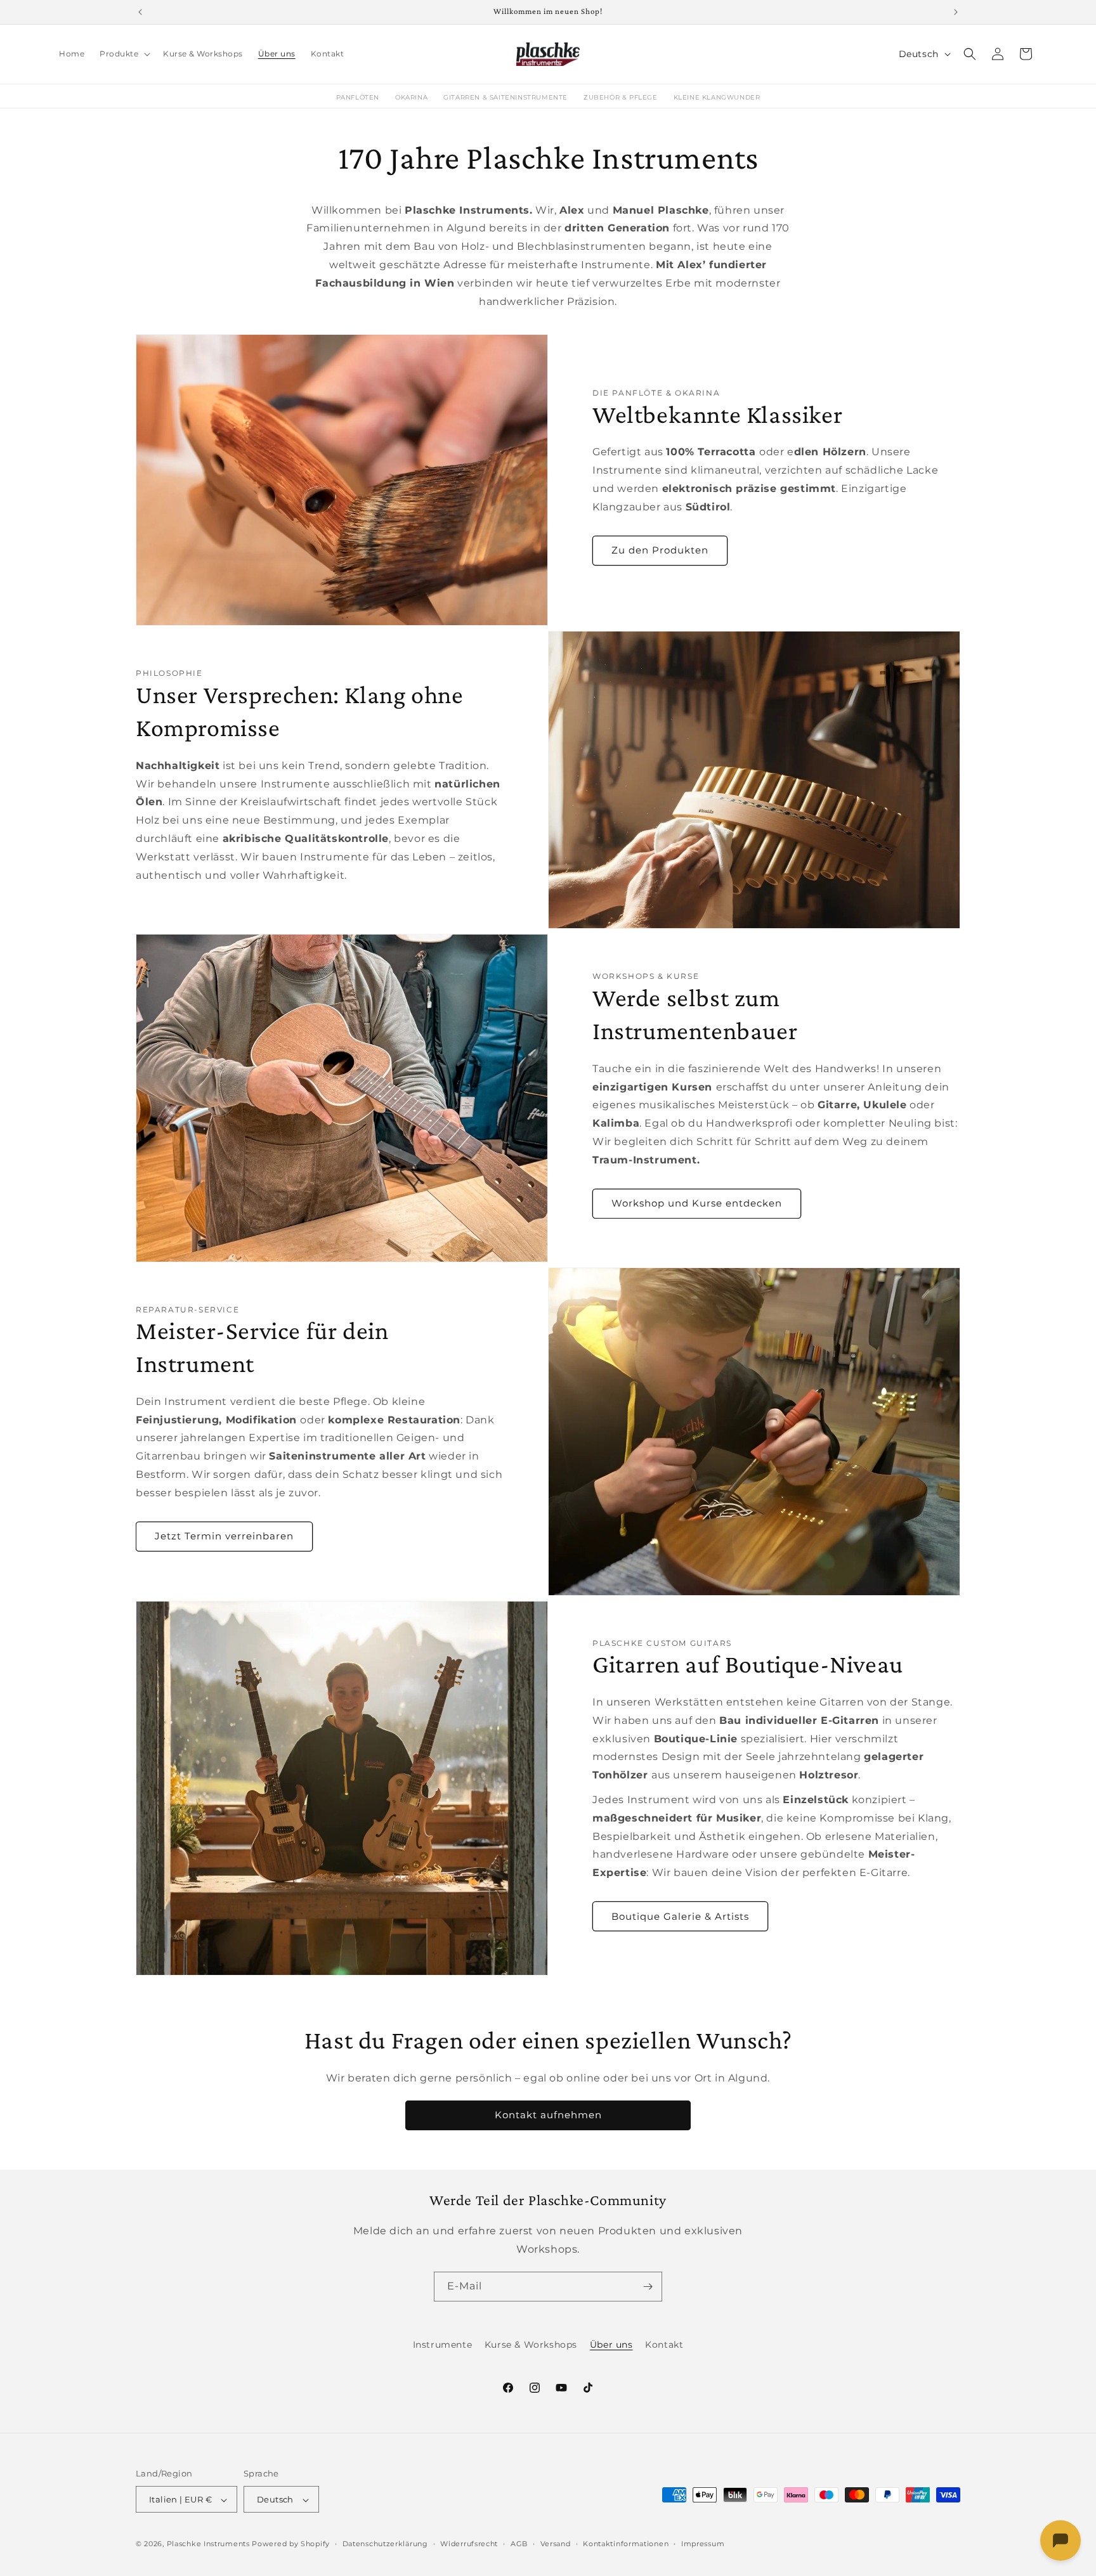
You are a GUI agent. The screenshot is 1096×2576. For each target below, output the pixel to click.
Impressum (703, 2544)
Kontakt (664, 2345)
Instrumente (443, 2345)
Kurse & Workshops (531, 2345)
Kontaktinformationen (626, 2544)
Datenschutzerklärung (385, 2544)
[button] (124, 54)
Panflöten (358, 97)
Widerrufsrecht (469, 2544)
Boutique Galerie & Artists (680, 1916)
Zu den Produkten (660, 549)
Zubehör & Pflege (621, 97)
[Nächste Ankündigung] (956, 12)
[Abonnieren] (648, 2287)
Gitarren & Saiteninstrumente (506, 97)
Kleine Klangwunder (717, 97)
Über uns (611, 2345)
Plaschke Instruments (208, 2544)
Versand (556, 2544)
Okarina (411, 97)
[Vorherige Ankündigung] (140, 12)
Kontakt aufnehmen (548, 2115)
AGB (519, 2544)
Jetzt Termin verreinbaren (224, 1536)
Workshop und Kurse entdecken (697, 1202)
